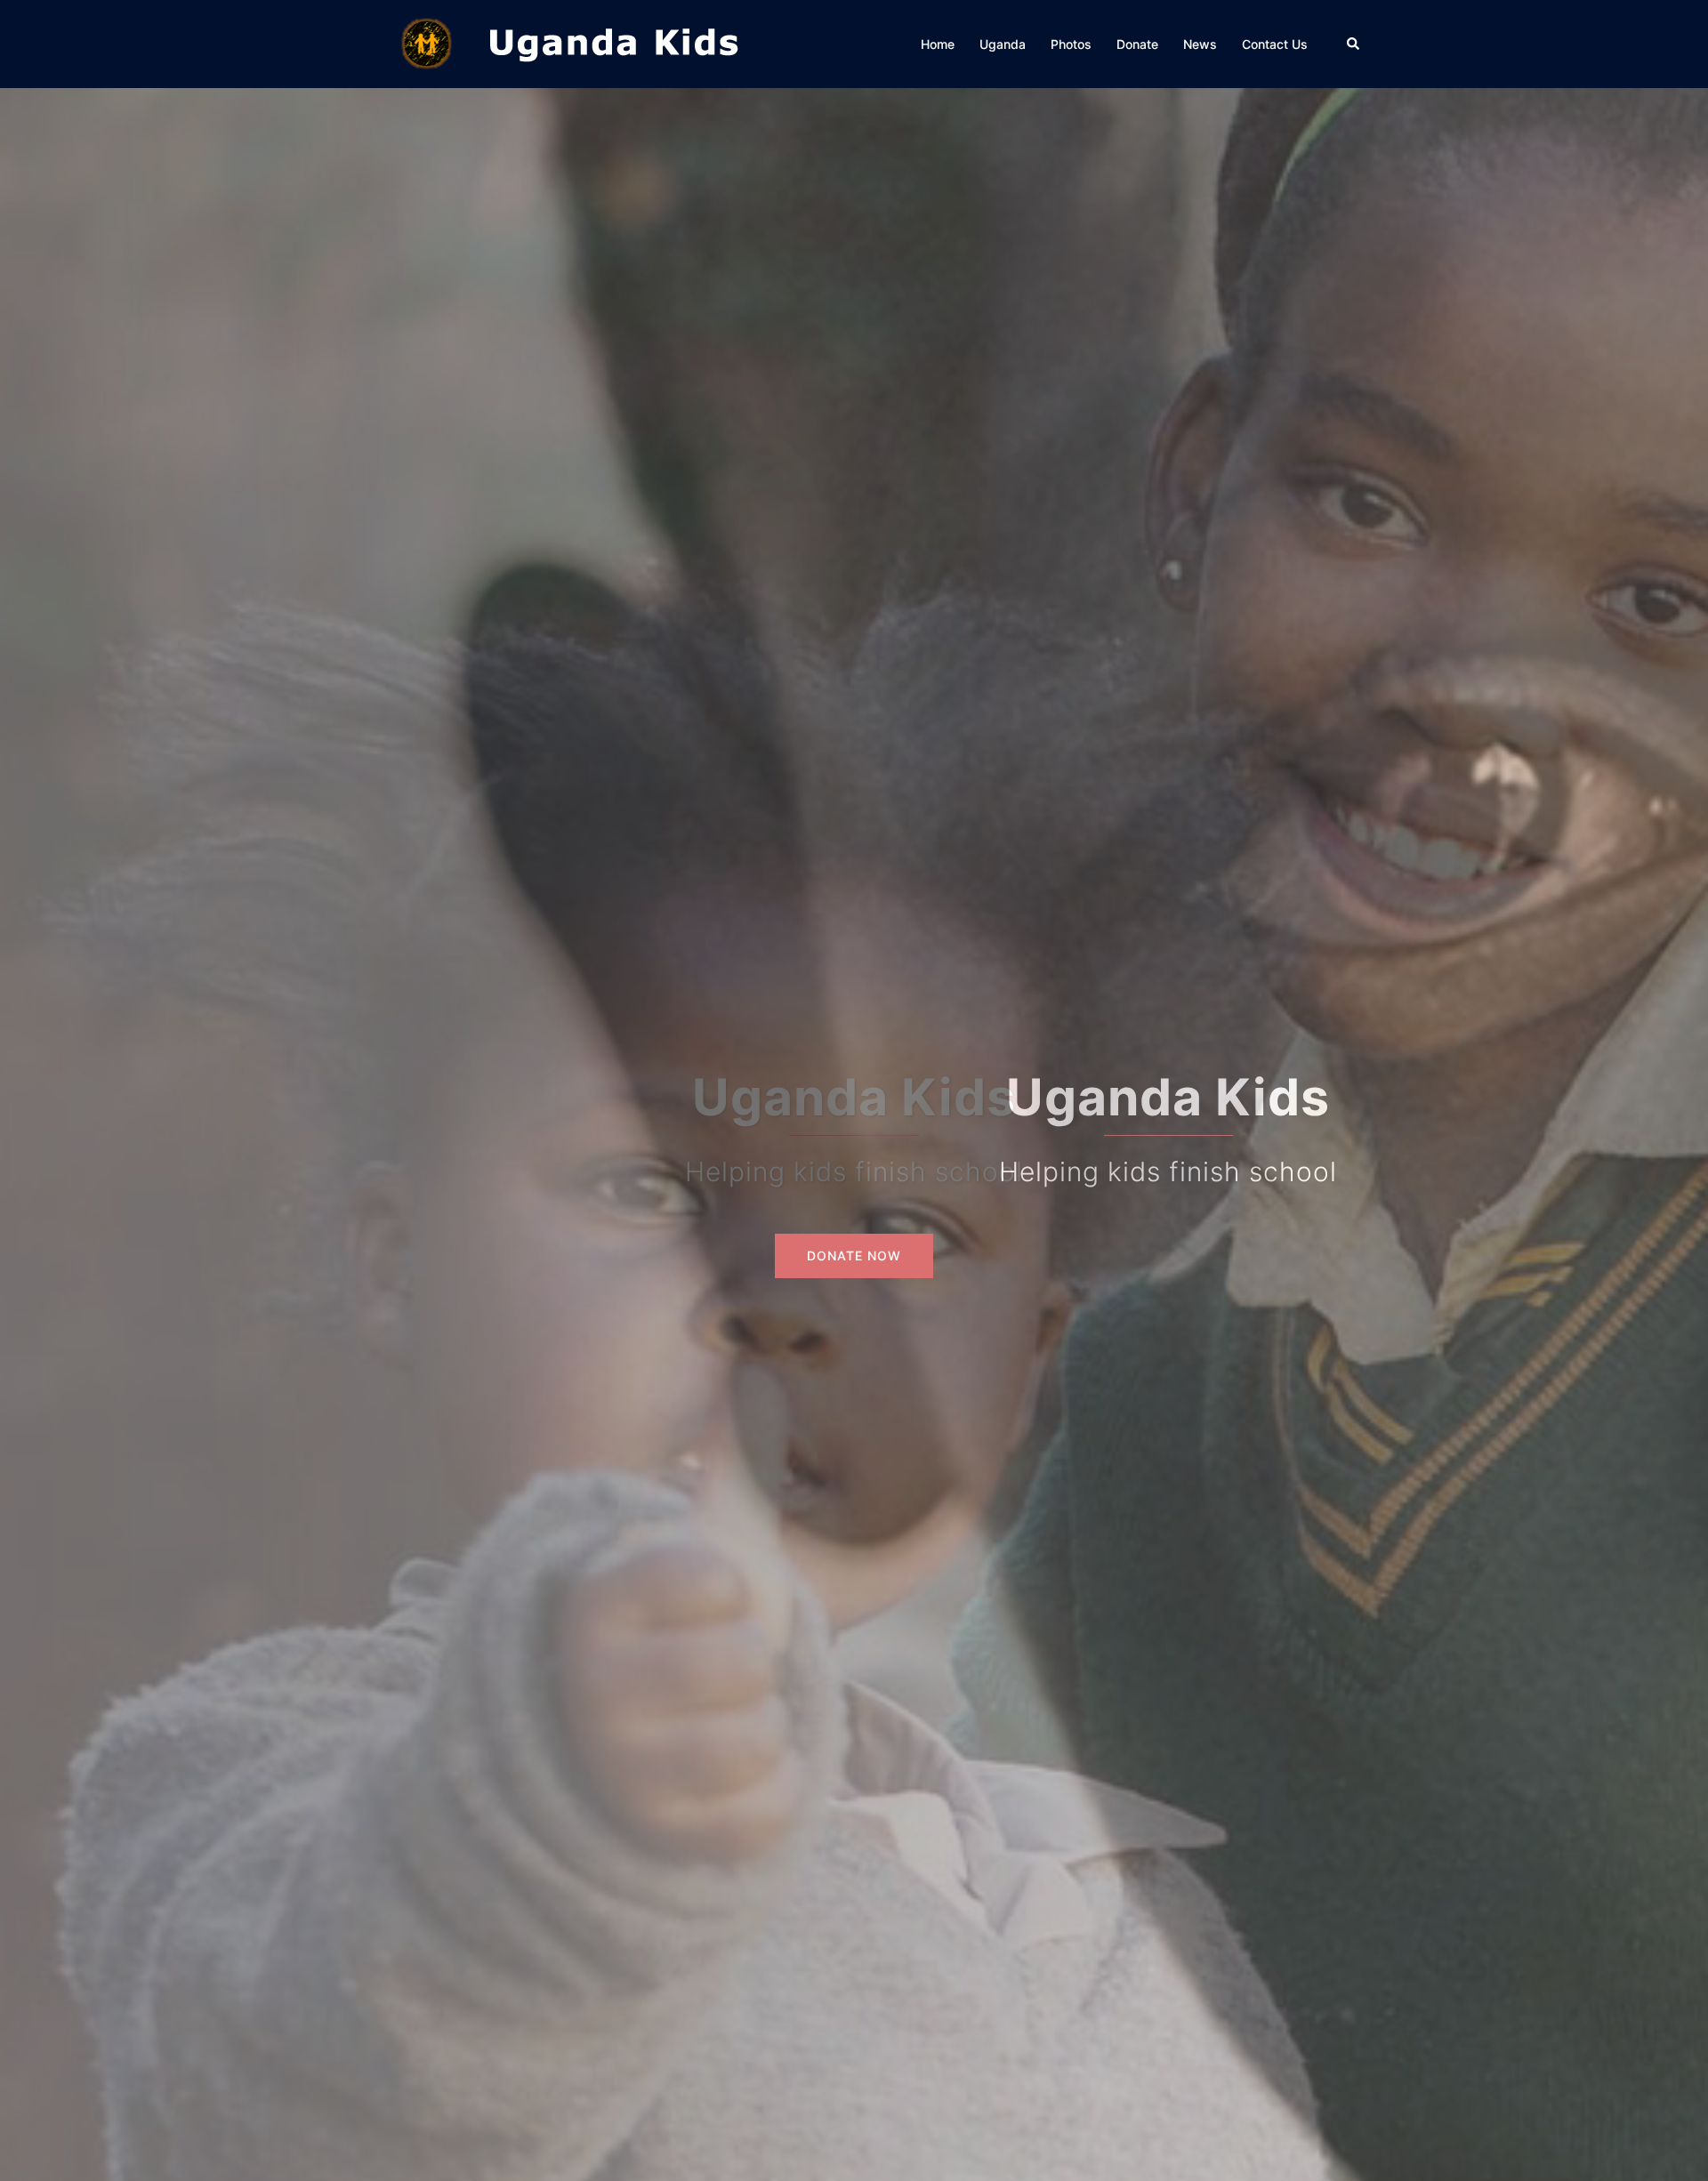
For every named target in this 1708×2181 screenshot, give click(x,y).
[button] (1354, 44)
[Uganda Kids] (614, 43)
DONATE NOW (854, 1255)
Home (938, 44)
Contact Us (1275, 44)
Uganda (1003, 44)
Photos (1071, 44)
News (1200, 44)
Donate (1137, 44)
